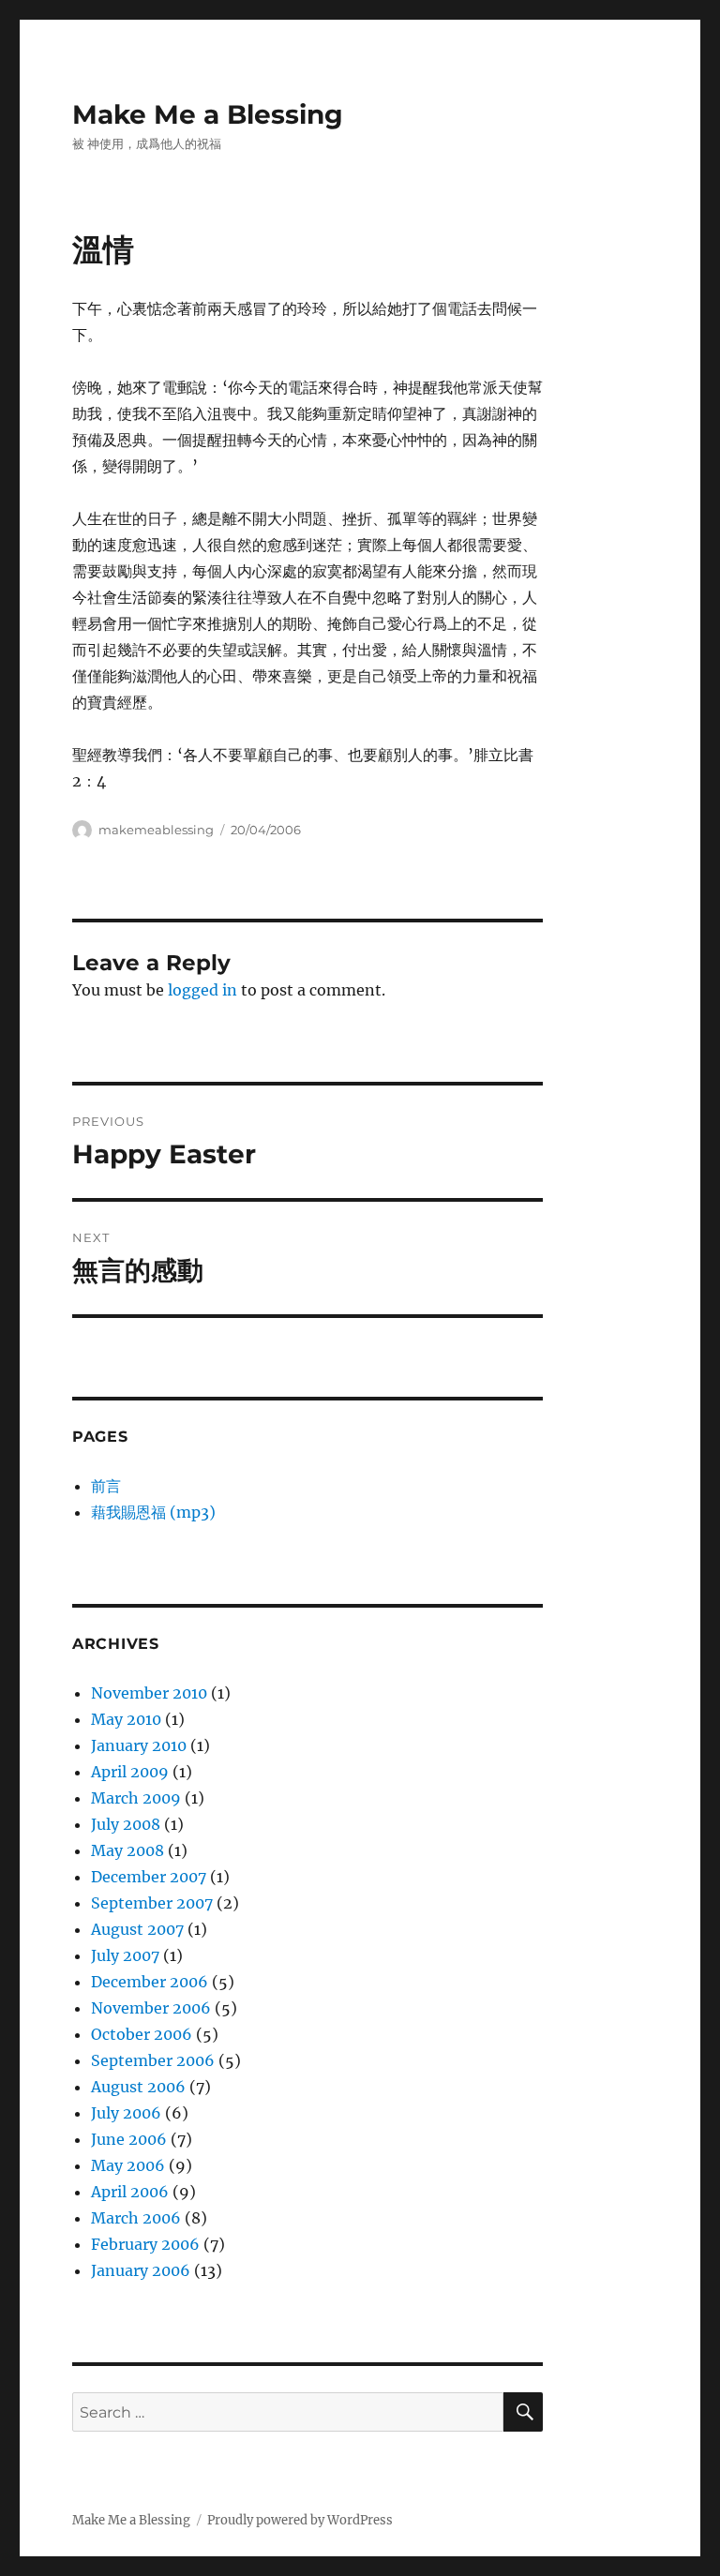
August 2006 (138, 2087)
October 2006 (142, 2034)
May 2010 (126, 1719)
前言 (106, 1486)
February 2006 (145, 2244)
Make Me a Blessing (208, 114)
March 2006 (136, 2218)
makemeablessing (156, 830)
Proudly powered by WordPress (300, 2520)
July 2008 (126, 1824)
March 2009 (136, 1798)
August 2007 (137, 1929)
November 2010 (149, 1693)
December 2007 (149, 1877)
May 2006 (128, 2165)
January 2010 (139, 1745)
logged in (202, 990)
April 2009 (130, 1772)
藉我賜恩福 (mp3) (153, 1512)
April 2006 (130, 2192)
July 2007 (125, 1955)
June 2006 (129, 2139)
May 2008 (127, 1850)
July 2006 (126, 2113)
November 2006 (151, 2008)
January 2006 (141, 2270)
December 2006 (150, 1982)
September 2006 (153, 2060)
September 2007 (152, 1903)
